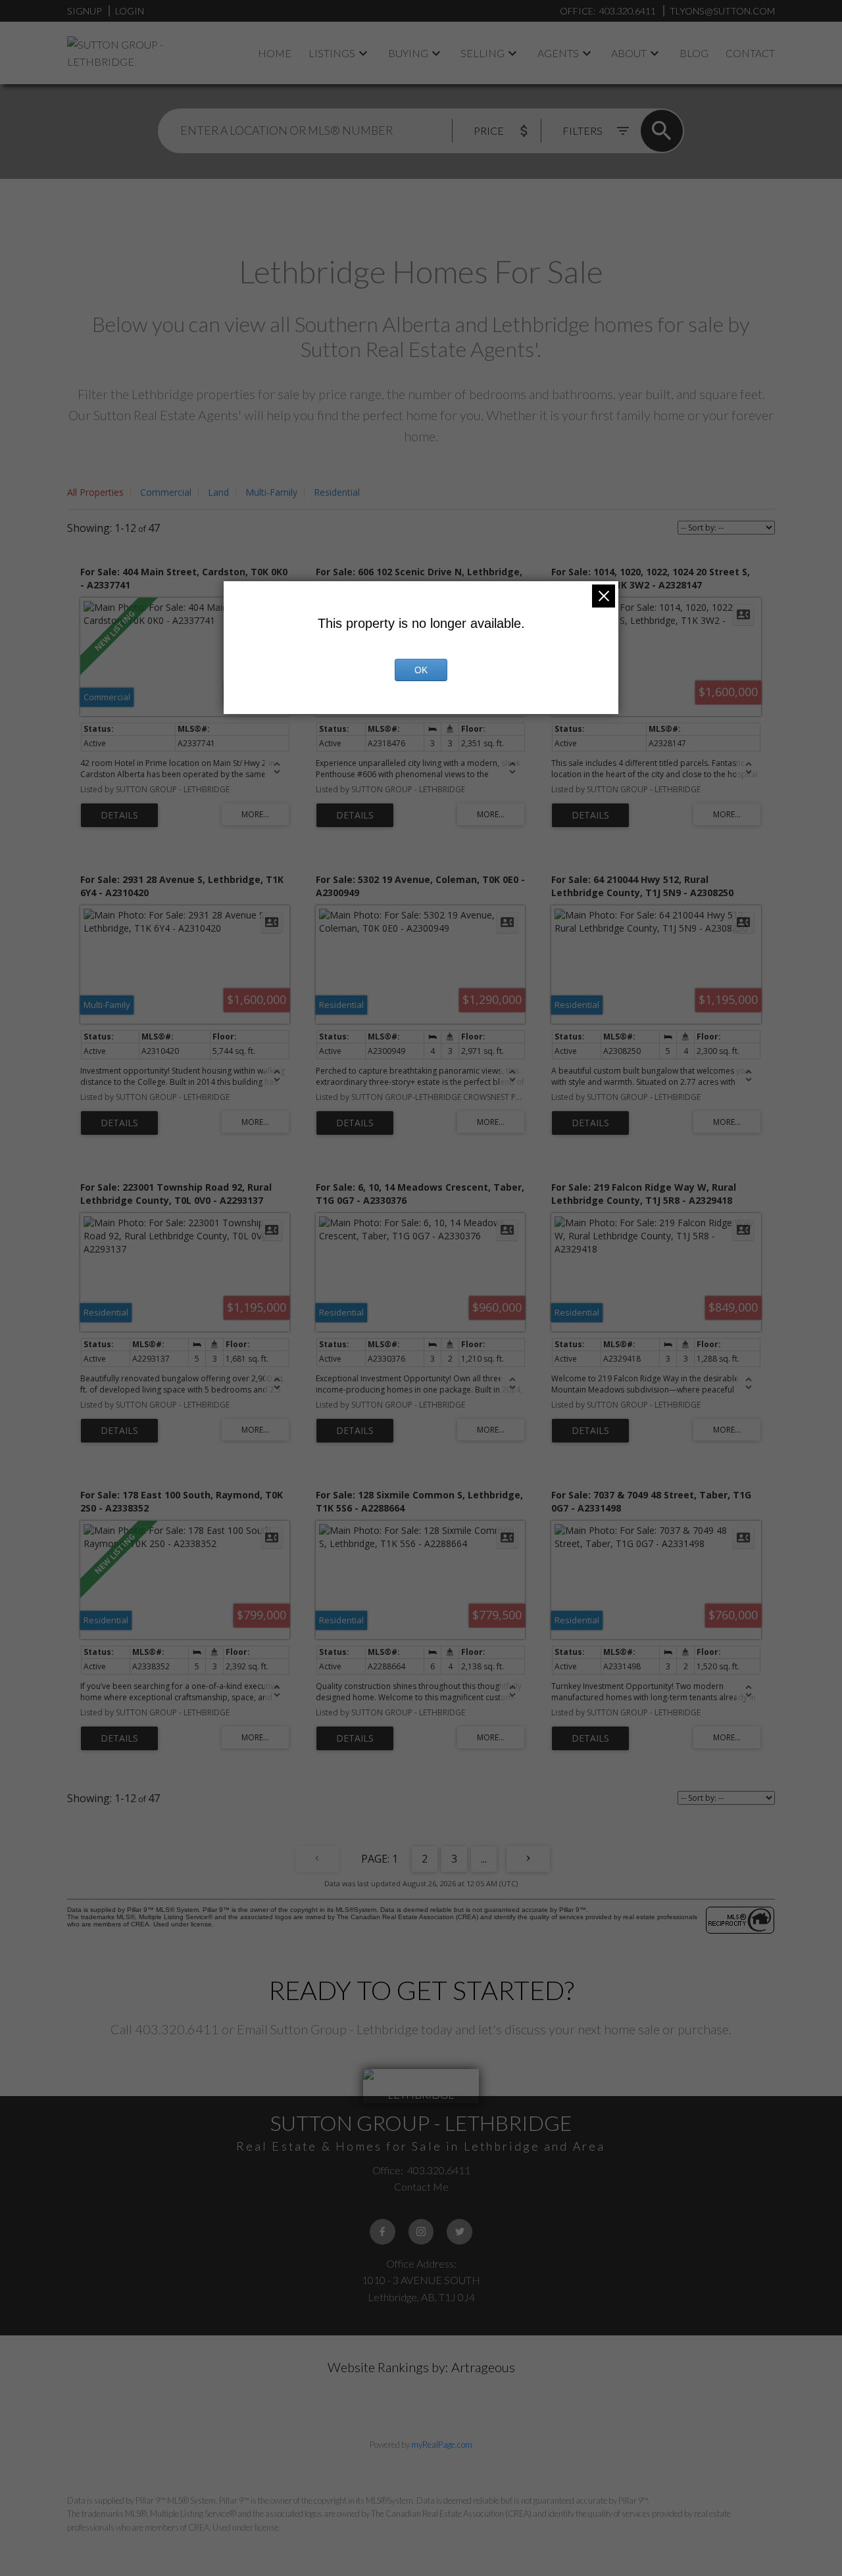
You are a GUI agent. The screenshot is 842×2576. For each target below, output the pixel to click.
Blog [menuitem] (694, 53)
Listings (332, 53)
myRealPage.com (442, 2445)
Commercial (166, 492)
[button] (383, 2232)
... (484, 1859)
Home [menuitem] (275, 53)
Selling (483, 53)
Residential (337, 492)
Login (130, 11)
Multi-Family (271, 492)
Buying (408, 53)
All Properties (95, 492)
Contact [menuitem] (750, 53)
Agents (558, 53)
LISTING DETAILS (119, 815)
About (629, 53)
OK (421, 670)
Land (218, 492)
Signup (84, 11)
